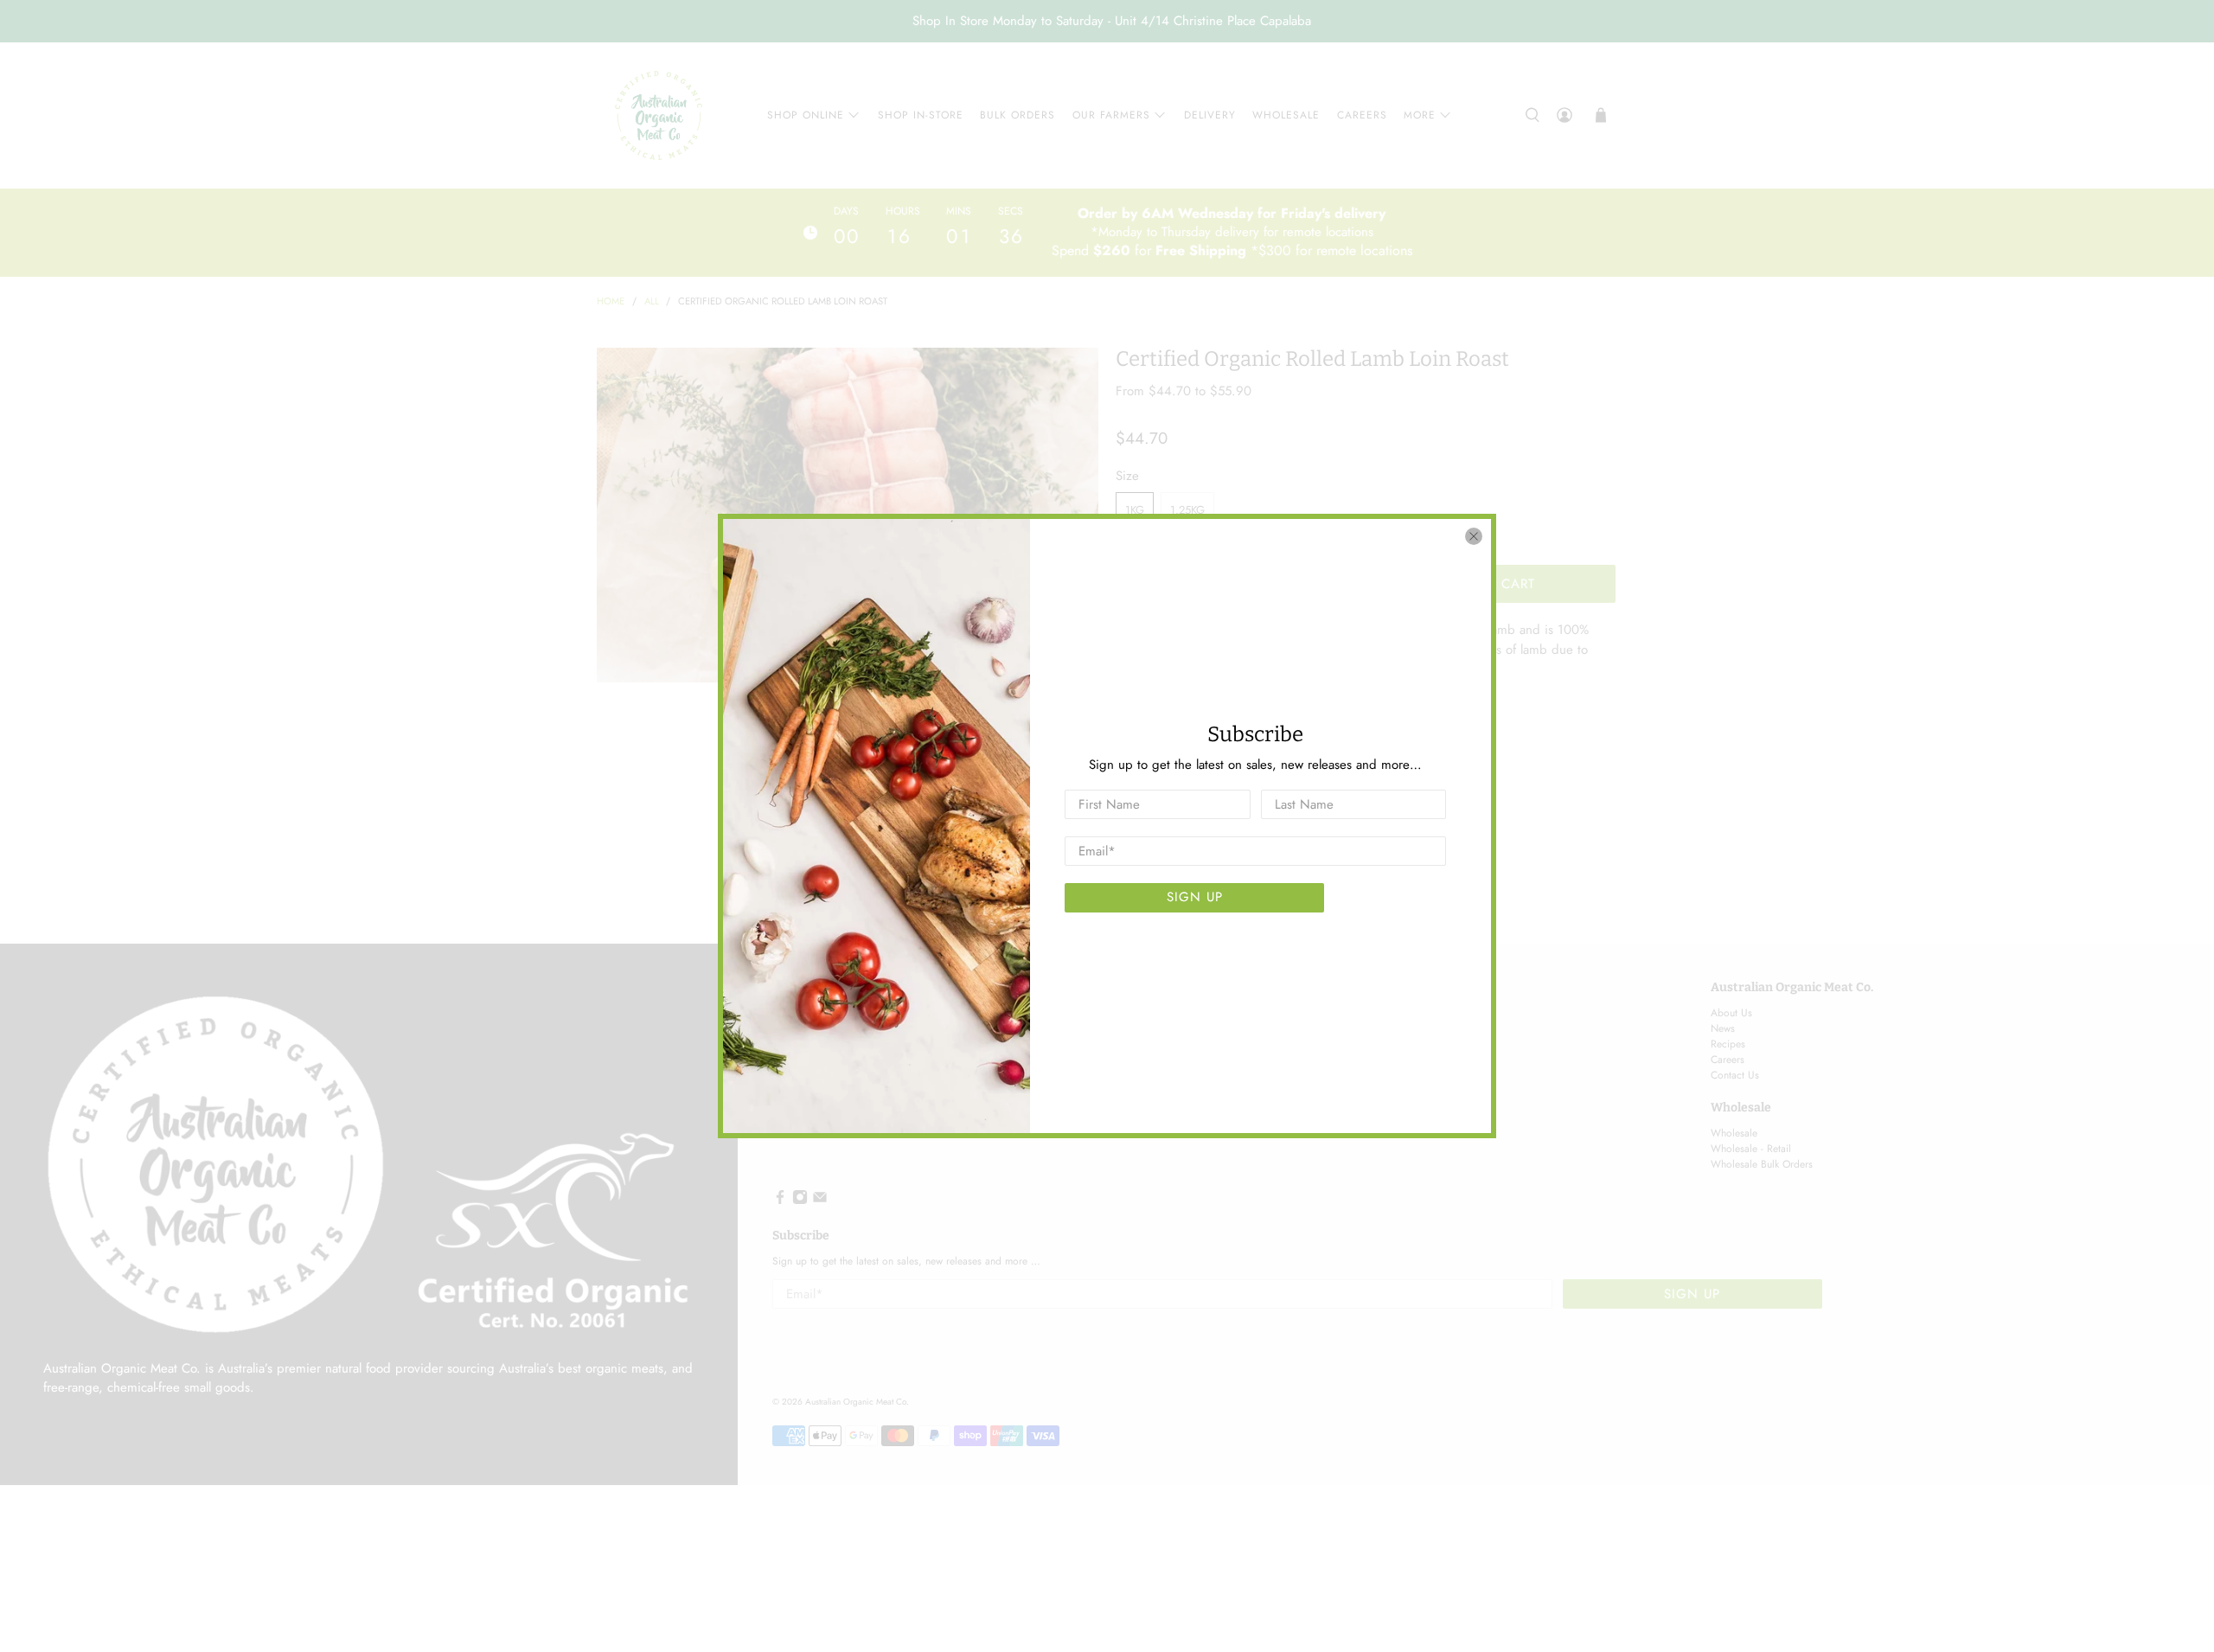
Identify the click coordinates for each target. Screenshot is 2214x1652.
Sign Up (1195, 897)
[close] (1474, 536)
